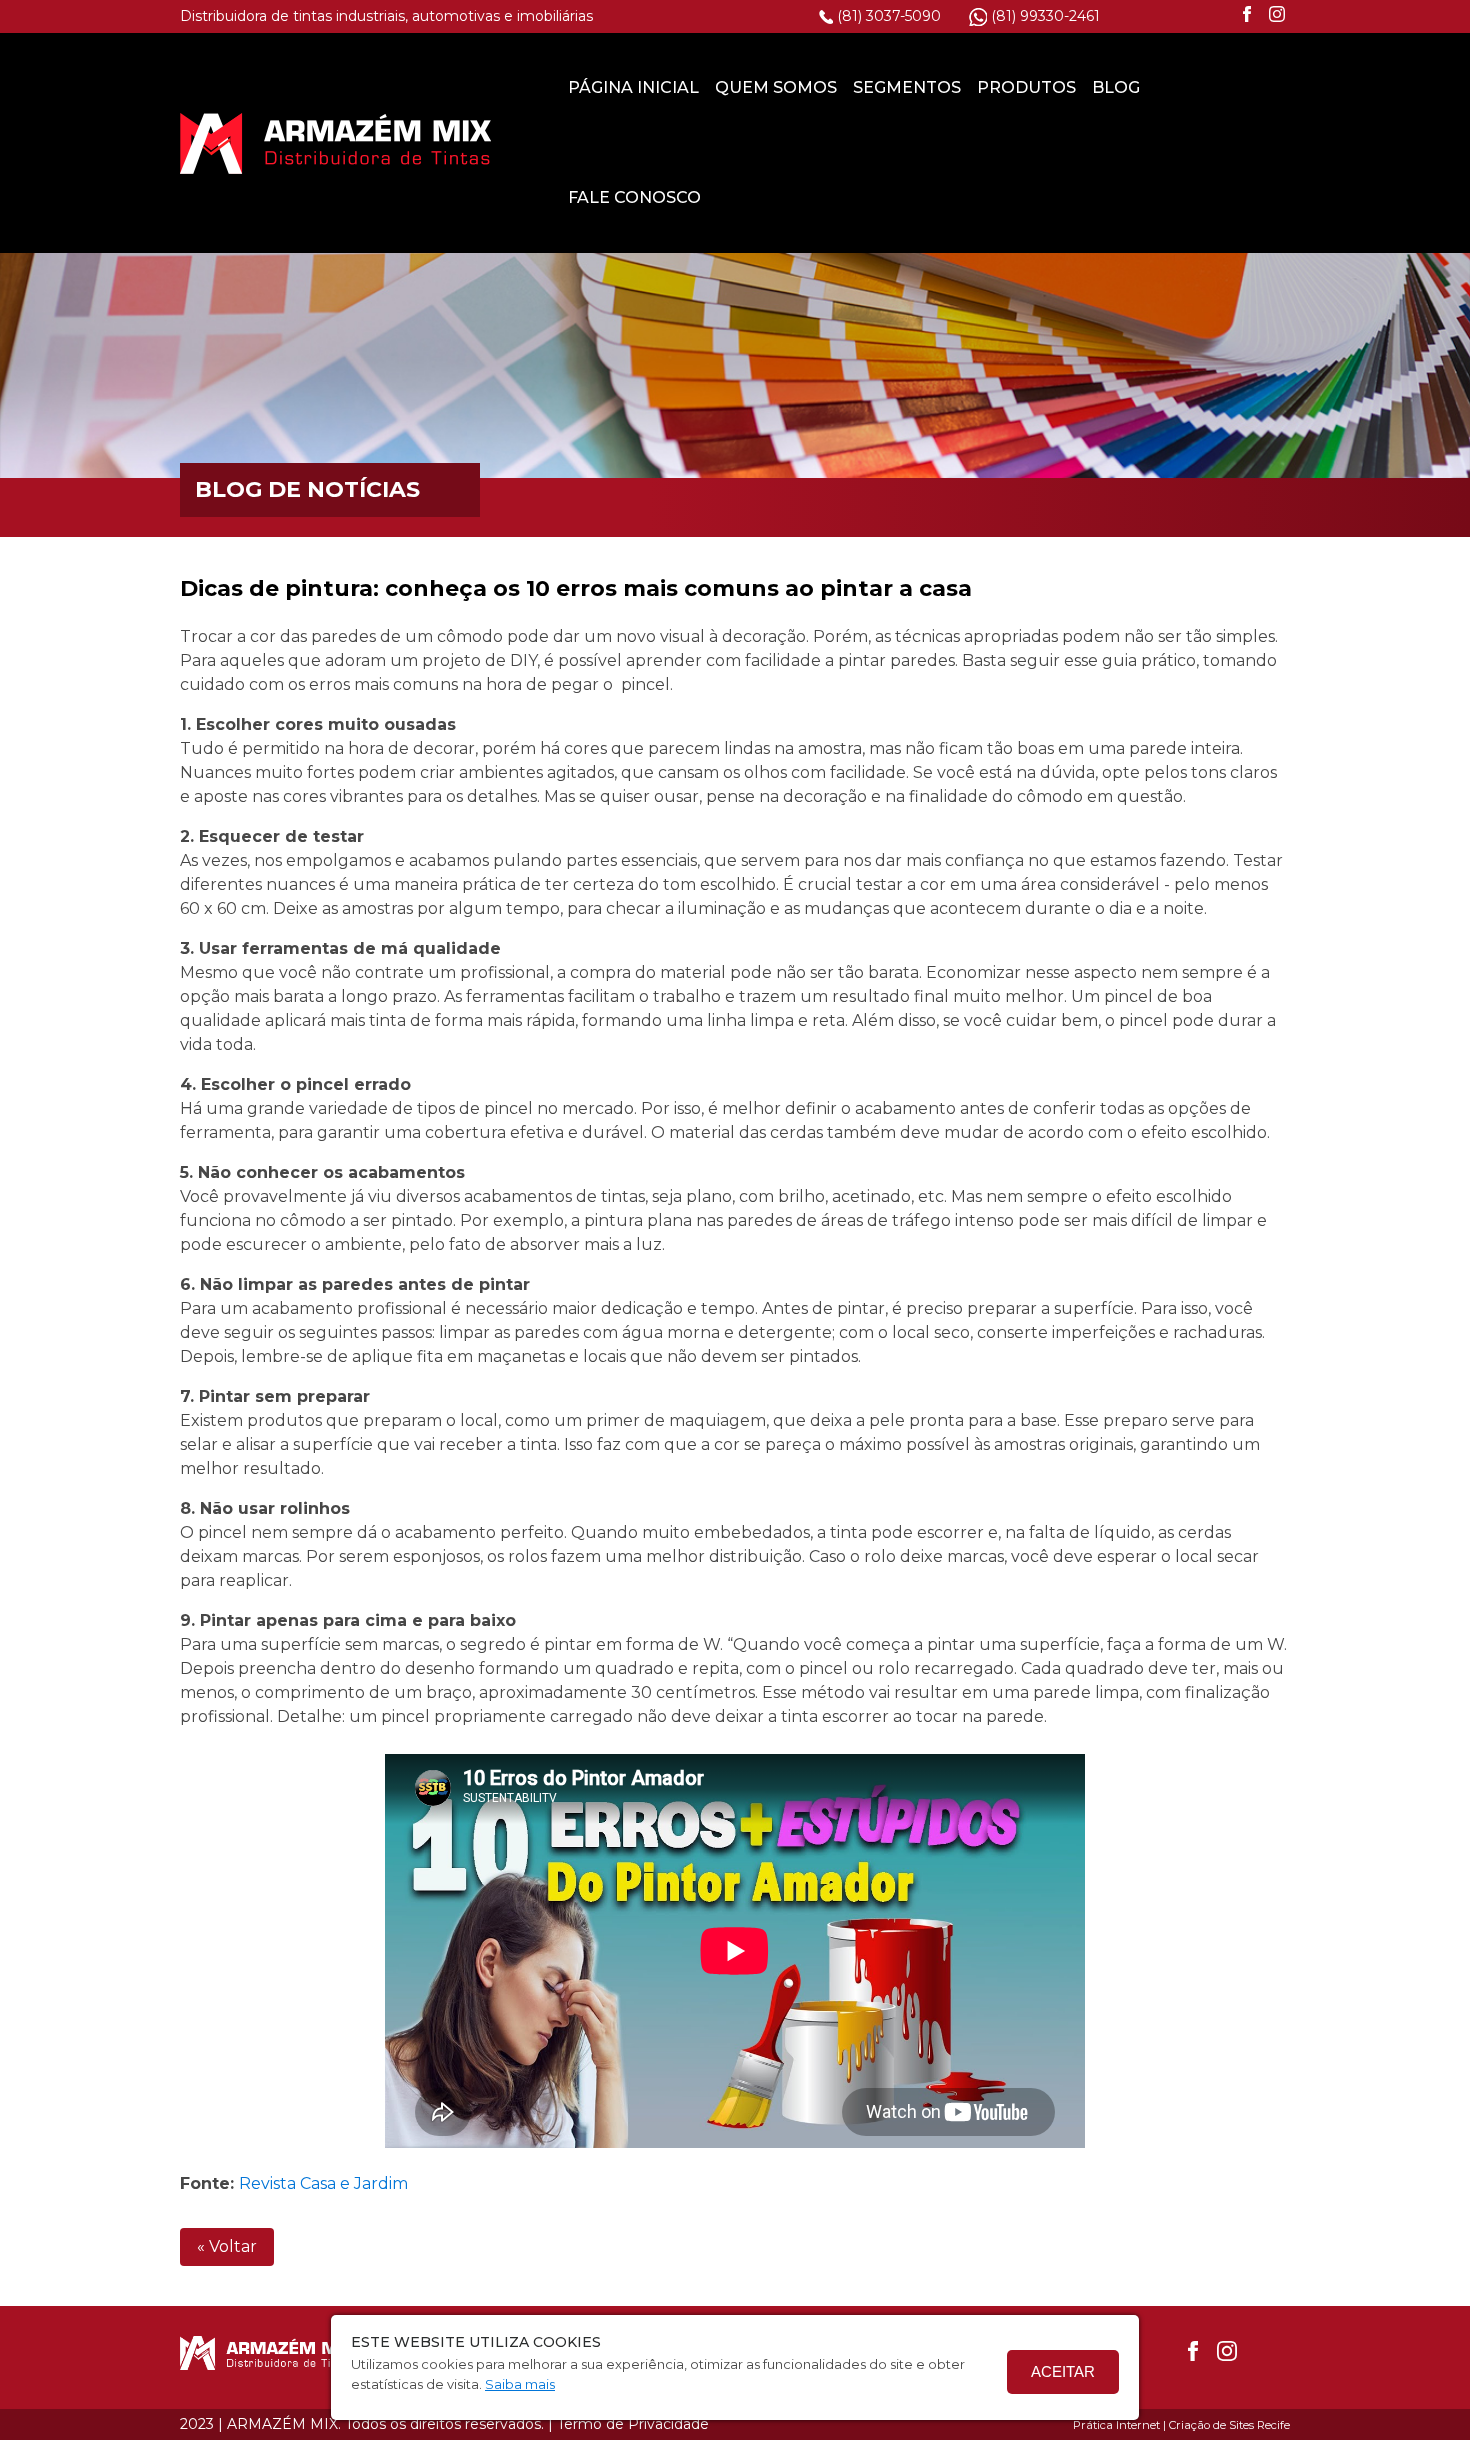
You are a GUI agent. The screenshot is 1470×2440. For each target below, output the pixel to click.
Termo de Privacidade (633, 2424)
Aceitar (1063, 2371)
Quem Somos (776, 87)
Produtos (1026, 87)
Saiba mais (520, 2384)
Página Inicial (633, 87)
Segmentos (907, 87)
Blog (1116, 87)
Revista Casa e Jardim (323, 2183)
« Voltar (227, 2246)
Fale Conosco (634, 197)
